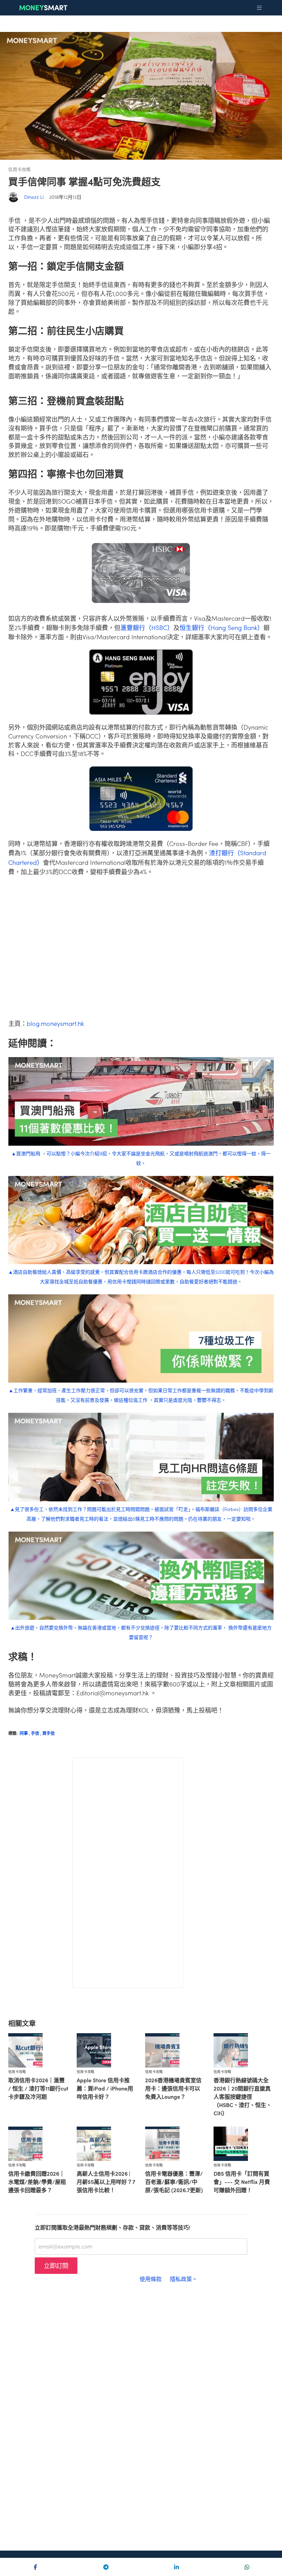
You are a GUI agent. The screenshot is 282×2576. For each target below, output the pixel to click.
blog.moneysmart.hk (55, 1023)
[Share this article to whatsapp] (247, 2567)
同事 (25, 1733)
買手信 (48, 1733)
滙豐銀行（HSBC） (147, 627)
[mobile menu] (259, 8)
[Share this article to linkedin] (176, 2567)
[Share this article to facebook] (35, 2567)
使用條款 (151, 2279)
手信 (37, 1733)
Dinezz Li (34, 197)
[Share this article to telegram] (106, 2567)
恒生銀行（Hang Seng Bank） (221, 627)
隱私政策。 (184, 2279)
